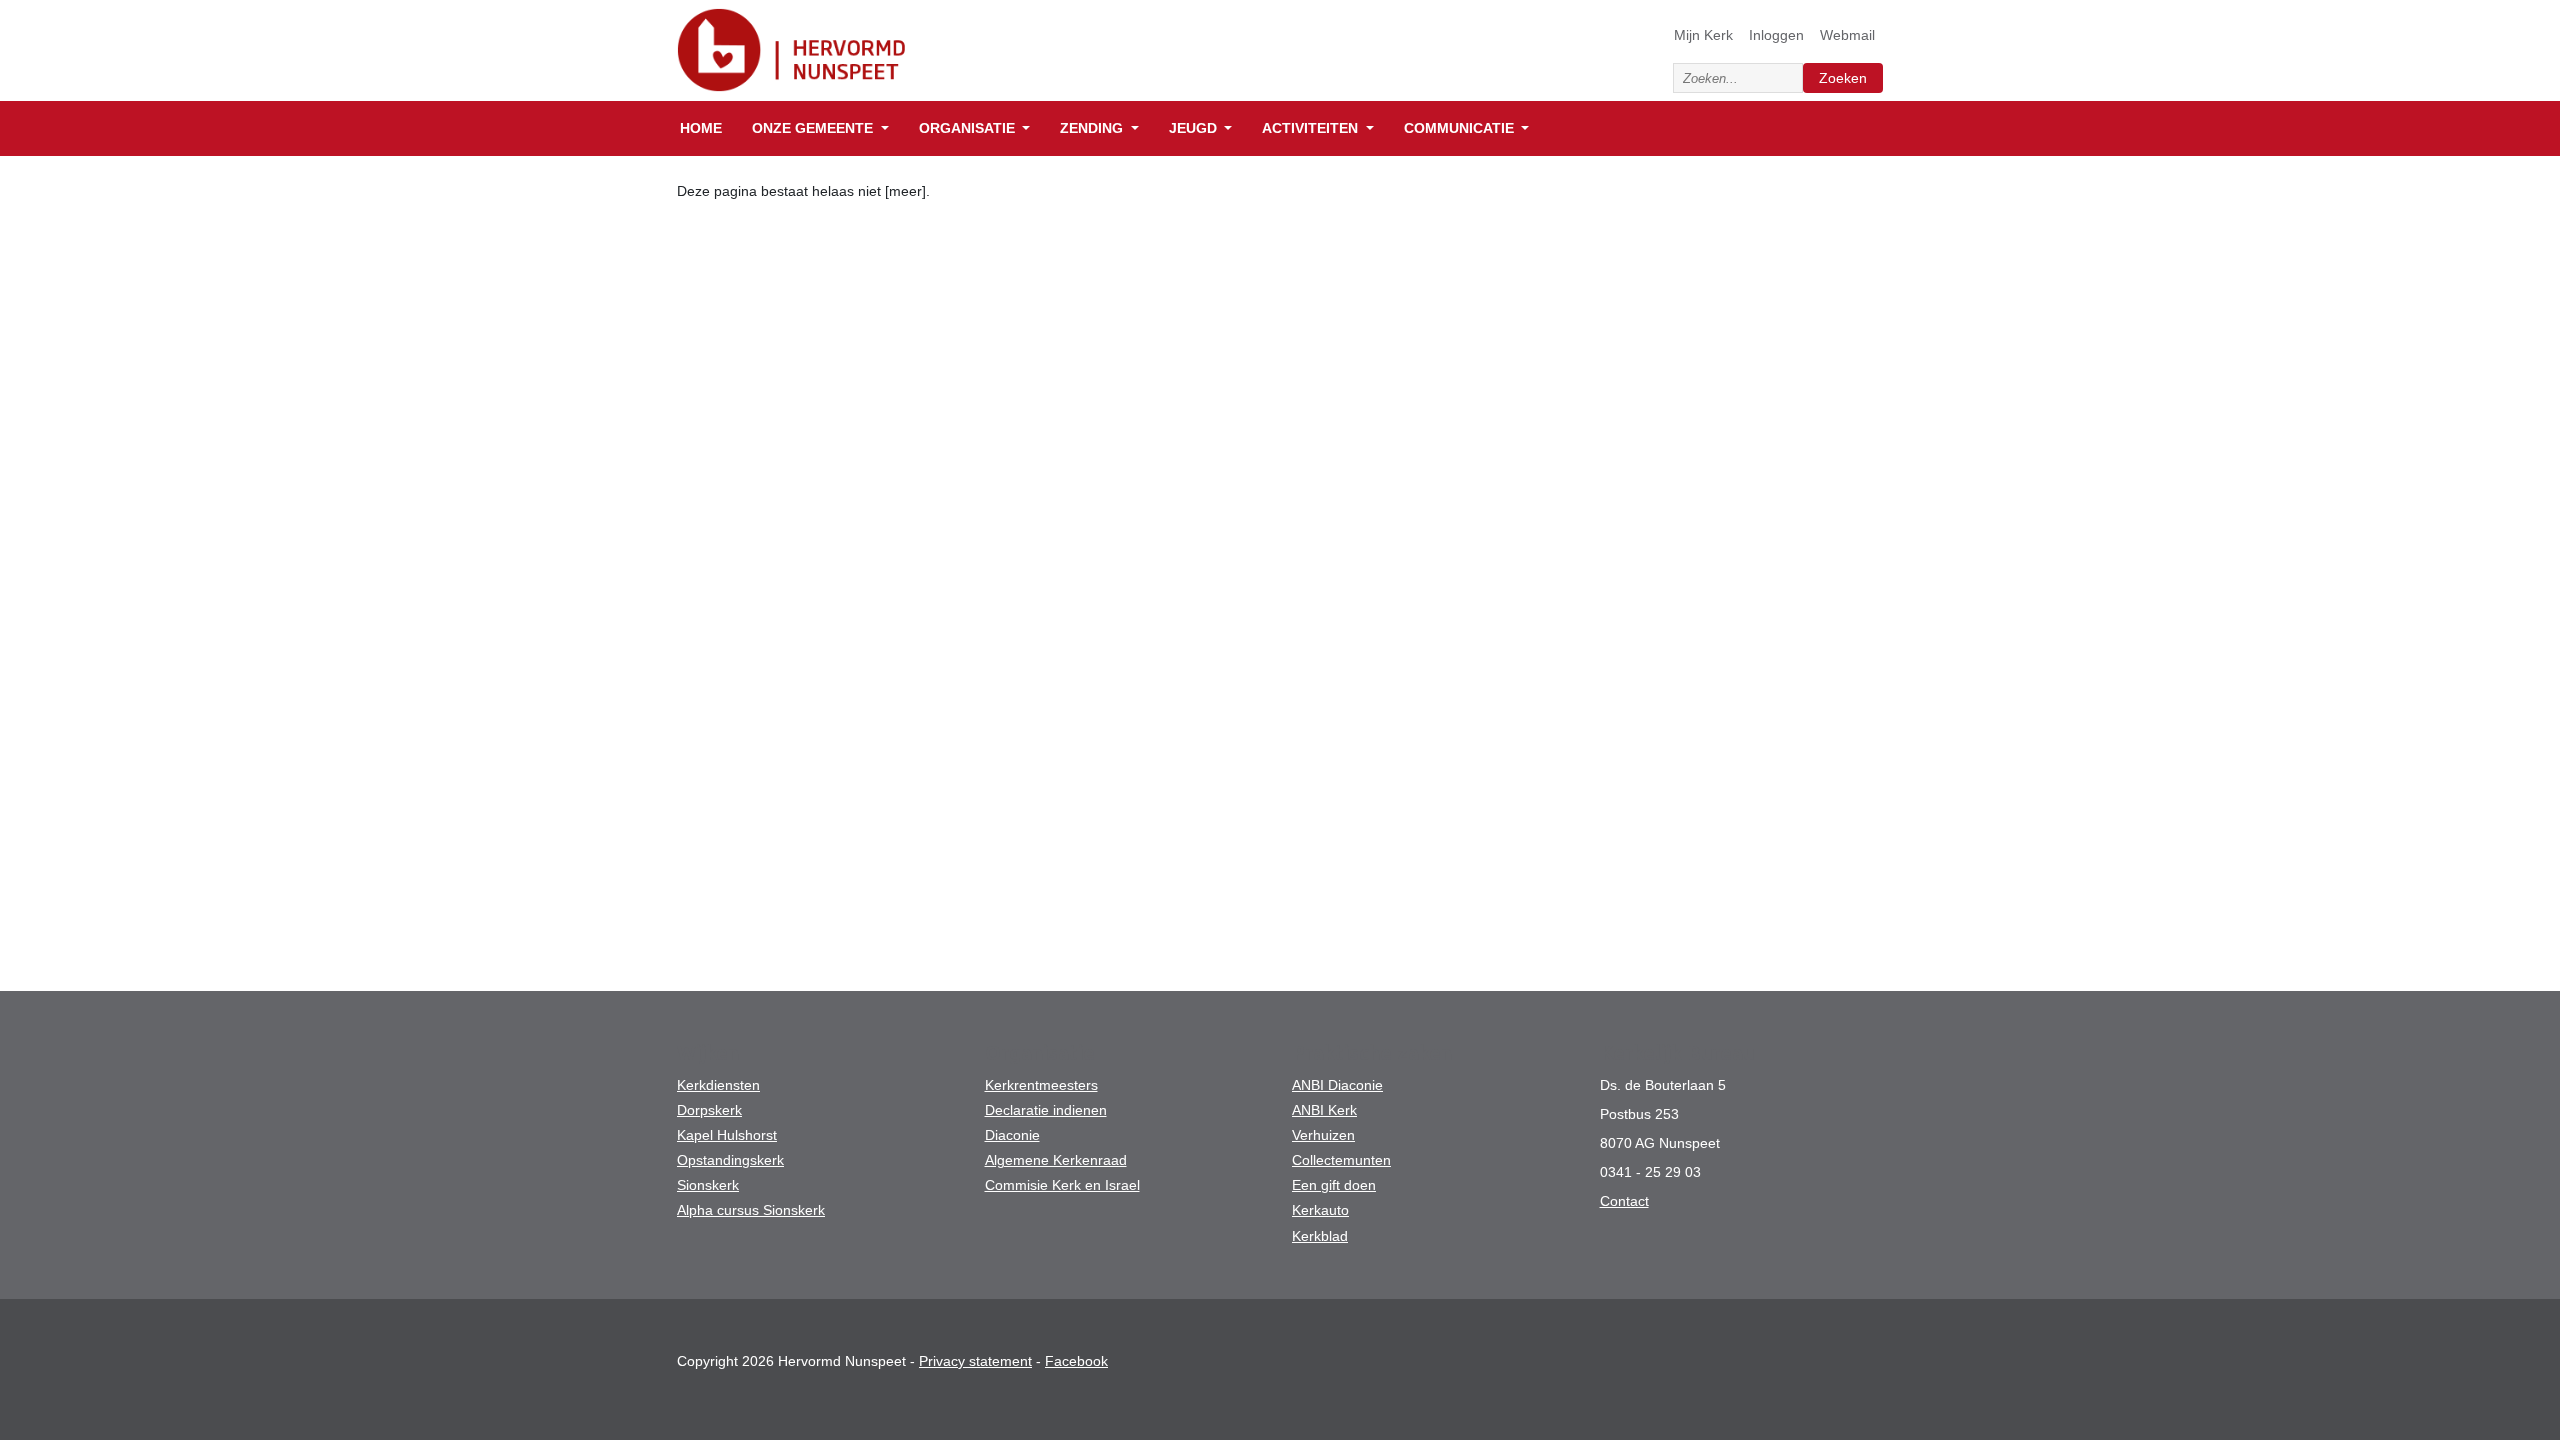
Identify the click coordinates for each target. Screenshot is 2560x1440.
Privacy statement (975, 1361)
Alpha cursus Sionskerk (751, 1210)
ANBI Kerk (1324, 1110)
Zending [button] (1093, 128)
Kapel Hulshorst (727, 1135)
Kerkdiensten (718, 1085)
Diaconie (1012, 1135)
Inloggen (1776, 35)
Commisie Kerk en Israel (1062, 1185)
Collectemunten (1341, 1160)
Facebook (1076, 1361)
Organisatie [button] (969, 128)
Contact (1624, 1201)
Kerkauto (1320, 1210)
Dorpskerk (709, 1110)
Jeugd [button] (1195, 128)
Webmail (1847, 35)
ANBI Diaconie (1337, 1085)
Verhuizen (1323, 1135)
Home (701, 128)
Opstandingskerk (730, 1160)
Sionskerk (708, 1185)
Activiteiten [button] (1312, 128)
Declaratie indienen (1046, 1110)
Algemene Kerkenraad (1056, 1160)
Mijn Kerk (1703, 35)
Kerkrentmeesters (1041, 1085)
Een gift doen (1334, 1185)
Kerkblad (1320, 1236)
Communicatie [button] (1461, 128)
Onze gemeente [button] (814, 128)
